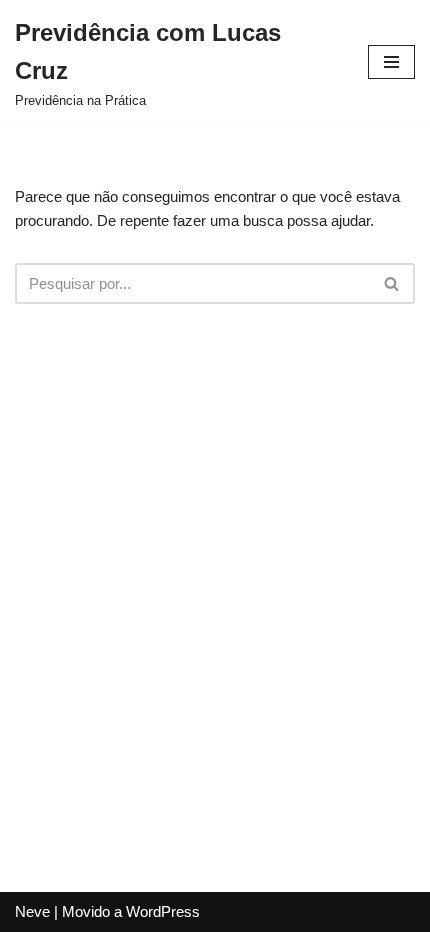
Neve (32, 911)
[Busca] (392, 283)
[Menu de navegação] (391, 62)
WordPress (163, 911)
